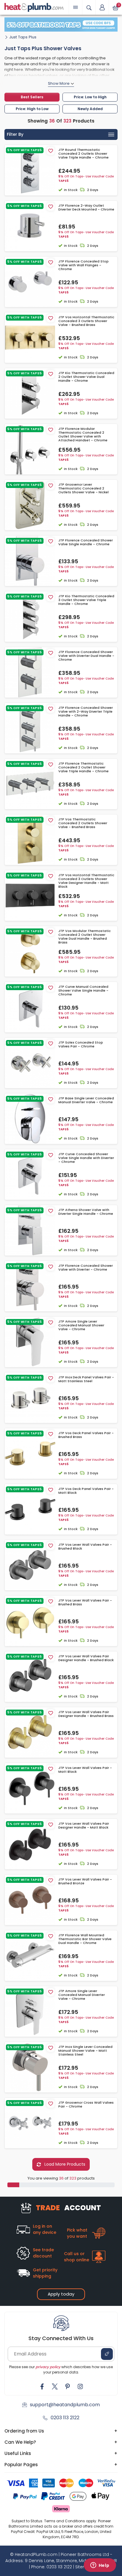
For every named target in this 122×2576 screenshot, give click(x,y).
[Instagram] (80, 2386)
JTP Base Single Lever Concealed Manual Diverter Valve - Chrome (86, 1100)
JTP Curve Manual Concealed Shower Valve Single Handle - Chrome (83, 991)
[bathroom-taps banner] (61, 25)
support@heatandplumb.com (65, 2405)
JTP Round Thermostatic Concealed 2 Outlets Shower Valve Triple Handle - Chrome (84, 154)
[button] (102, 7)
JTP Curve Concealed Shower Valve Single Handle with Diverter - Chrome (86, 1158)
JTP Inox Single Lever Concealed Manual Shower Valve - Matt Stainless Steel (85, 2051)
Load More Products (64, 2164)
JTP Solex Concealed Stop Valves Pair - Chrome (81, 1044)
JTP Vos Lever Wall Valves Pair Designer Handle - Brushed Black (86, 1658)
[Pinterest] (68, 2386)
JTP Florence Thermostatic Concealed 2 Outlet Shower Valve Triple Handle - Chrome (84, 768)
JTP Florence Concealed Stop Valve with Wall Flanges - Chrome (84, 265)
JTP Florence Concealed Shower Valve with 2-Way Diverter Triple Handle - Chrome (86, 712)
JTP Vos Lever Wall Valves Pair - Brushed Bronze (85, 1881)
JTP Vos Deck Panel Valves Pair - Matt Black (86, 1491)
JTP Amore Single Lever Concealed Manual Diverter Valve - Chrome (82, 1995)
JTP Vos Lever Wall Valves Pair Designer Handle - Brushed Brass (86, 1714)
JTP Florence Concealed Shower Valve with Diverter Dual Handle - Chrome (86, 656)
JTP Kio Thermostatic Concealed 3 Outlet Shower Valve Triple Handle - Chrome (86, 600)
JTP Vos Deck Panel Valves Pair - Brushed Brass (86, 1435)
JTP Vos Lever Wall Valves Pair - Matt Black (85, 1770)
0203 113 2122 (65, 2418)
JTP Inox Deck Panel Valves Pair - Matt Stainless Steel (86, 1379)
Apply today (61, 2294)
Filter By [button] (15, 134)
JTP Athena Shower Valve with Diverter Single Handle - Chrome (86, 1212)
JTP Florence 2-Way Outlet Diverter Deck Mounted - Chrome (86, 208)
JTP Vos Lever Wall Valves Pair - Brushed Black (85, 1547)
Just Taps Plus (23, 37)
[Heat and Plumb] (34, 7)
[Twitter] (55, 2386)
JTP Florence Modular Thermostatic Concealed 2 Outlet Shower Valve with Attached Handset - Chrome (83, 435)
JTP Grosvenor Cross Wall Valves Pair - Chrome (86, 2105)
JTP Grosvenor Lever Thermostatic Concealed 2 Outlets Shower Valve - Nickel (84, 489)
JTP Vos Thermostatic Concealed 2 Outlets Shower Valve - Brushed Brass (83, 823)
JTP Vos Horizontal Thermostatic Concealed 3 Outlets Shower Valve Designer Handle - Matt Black (86, 881)
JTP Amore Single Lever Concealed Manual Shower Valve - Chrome (81, 1325)
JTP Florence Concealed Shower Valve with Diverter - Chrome (86, 1268)
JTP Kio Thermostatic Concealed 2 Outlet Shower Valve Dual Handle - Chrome (86, 377)
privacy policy (48, 2367)
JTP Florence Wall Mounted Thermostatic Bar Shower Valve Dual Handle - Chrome (85, 1939)
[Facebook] (42, 2386)
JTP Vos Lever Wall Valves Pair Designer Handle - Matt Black (84, 1826)
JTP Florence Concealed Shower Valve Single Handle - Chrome (86, 542)
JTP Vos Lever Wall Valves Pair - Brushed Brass (85, 1602)
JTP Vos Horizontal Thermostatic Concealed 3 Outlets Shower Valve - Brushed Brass (86, 321)
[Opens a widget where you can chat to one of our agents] (100, 2566)
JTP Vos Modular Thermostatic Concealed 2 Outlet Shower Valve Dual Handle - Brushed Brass (85, 937)
